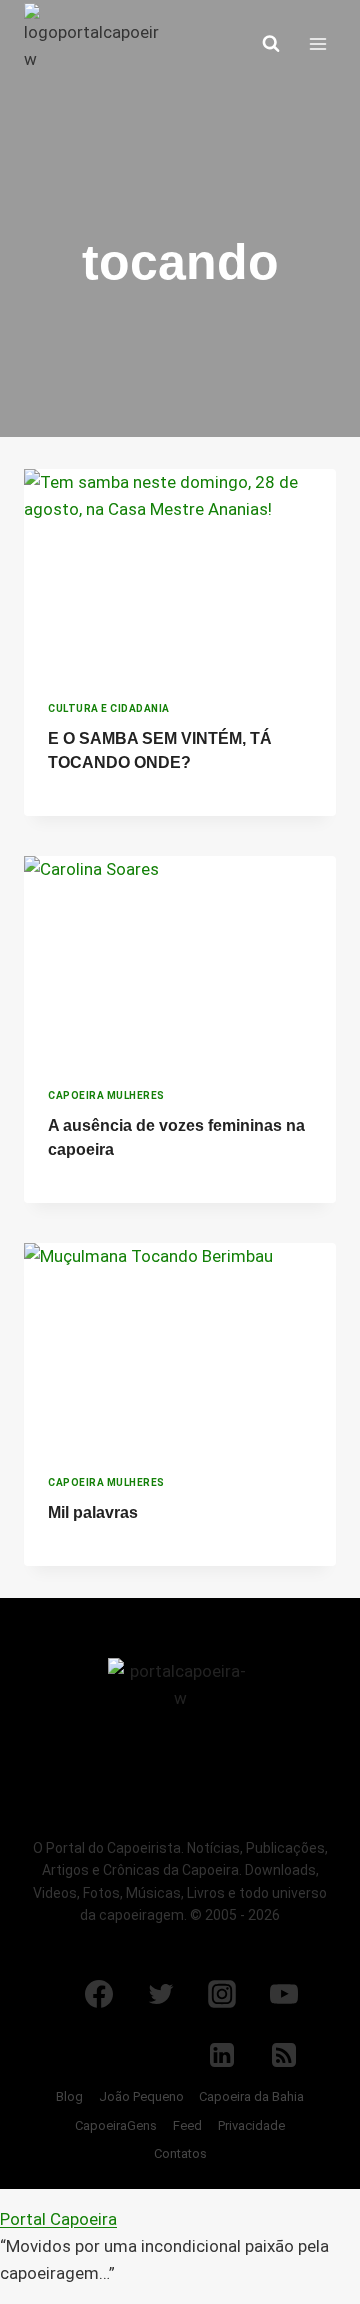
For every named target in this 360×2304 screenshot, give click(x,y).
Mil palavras (93, 1512)
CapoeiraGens (116, 2125)
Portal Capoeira (58, 2219)
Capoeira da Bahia (251, 2096)
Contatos (180, 2153)
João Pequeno (141, 2096)
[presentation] (180, 573)
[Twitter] (161, 1994)
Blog (69, 2096)
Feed (187, 2125)
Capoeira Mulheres (106, 1095)
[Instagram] (222, 1994)
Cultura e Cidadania (109, 708)
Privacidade (251, 2125)
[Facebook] (99, 1994)
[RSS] (284, 2055)
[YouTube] (284, 1994)
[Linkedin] (222, 2055)
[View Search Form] (271, 44)
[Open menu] (317, 43)
